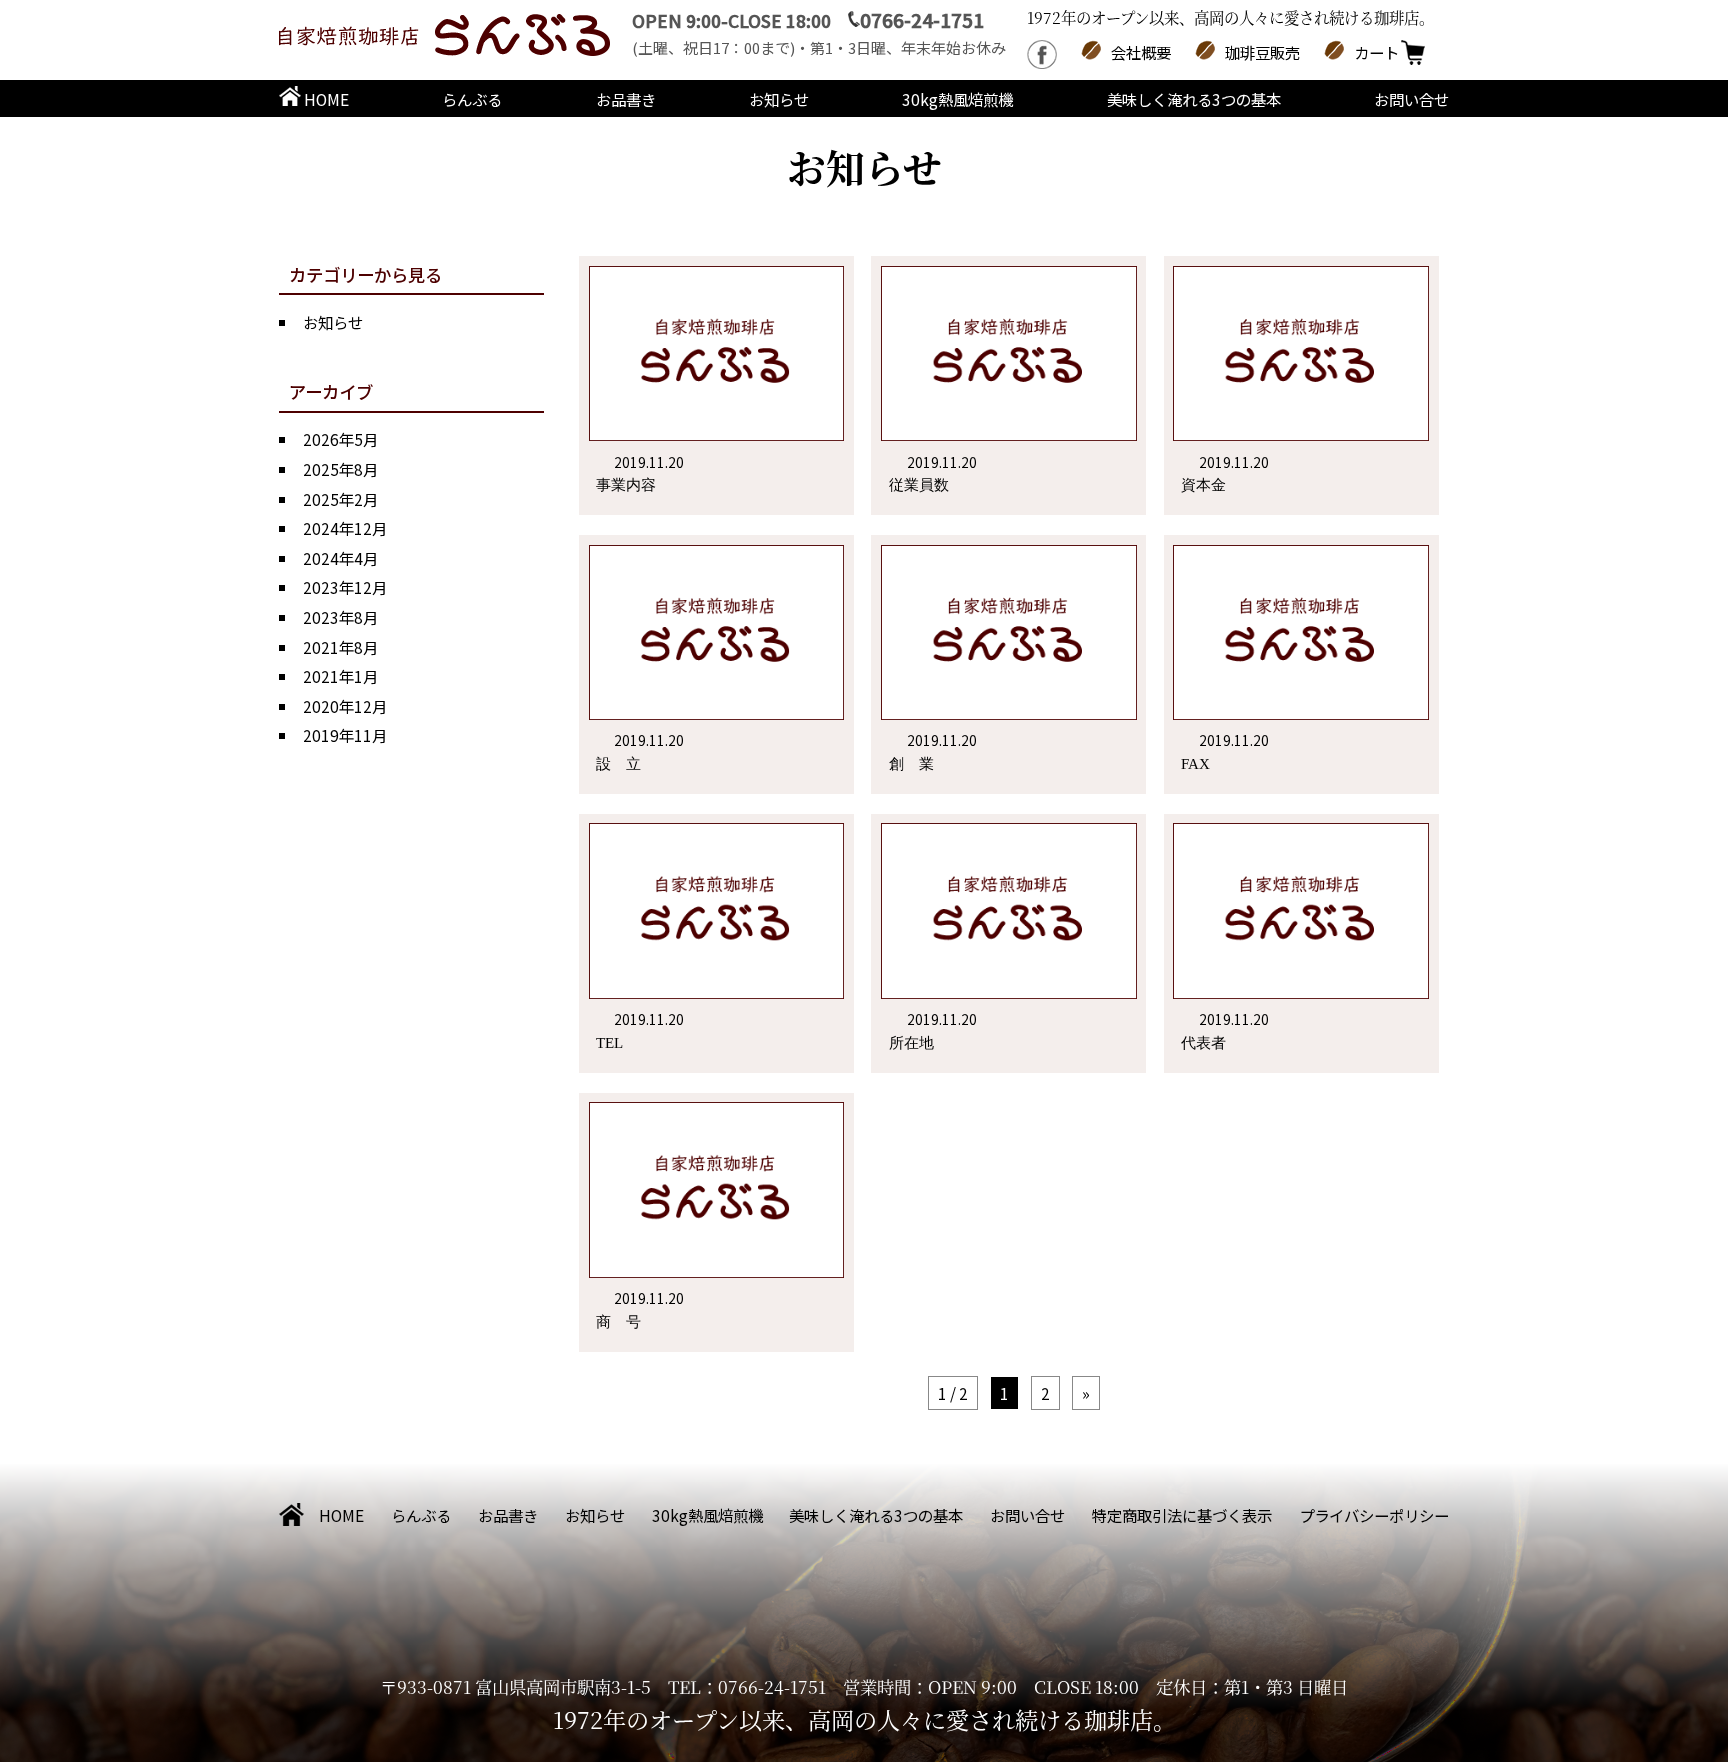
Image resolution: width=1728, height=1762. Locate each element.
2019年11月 (345, 735)
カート (1376, 52)
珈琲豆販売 (1262, 52)
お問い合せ (1411, 99)
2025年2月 (340, 499)
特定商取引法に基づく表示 (1182, 1515)
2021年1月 (340, 676)
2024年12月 (345, 528)
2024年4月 (340, 558)
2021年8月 (340, 647)
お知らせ (779, 99)
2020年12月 (345, 706)
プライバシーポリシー (1374, 1515)
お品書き (626, 99)
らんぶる (472, 99)
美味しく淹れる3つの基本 (1194, 99)
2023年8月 (340, 617)
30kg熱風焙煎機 (957, 99)
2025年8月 (340, 469)
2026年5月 (340, 439)
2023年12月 (345, 587)
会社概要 (1141, 52)
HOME (325, 99)
